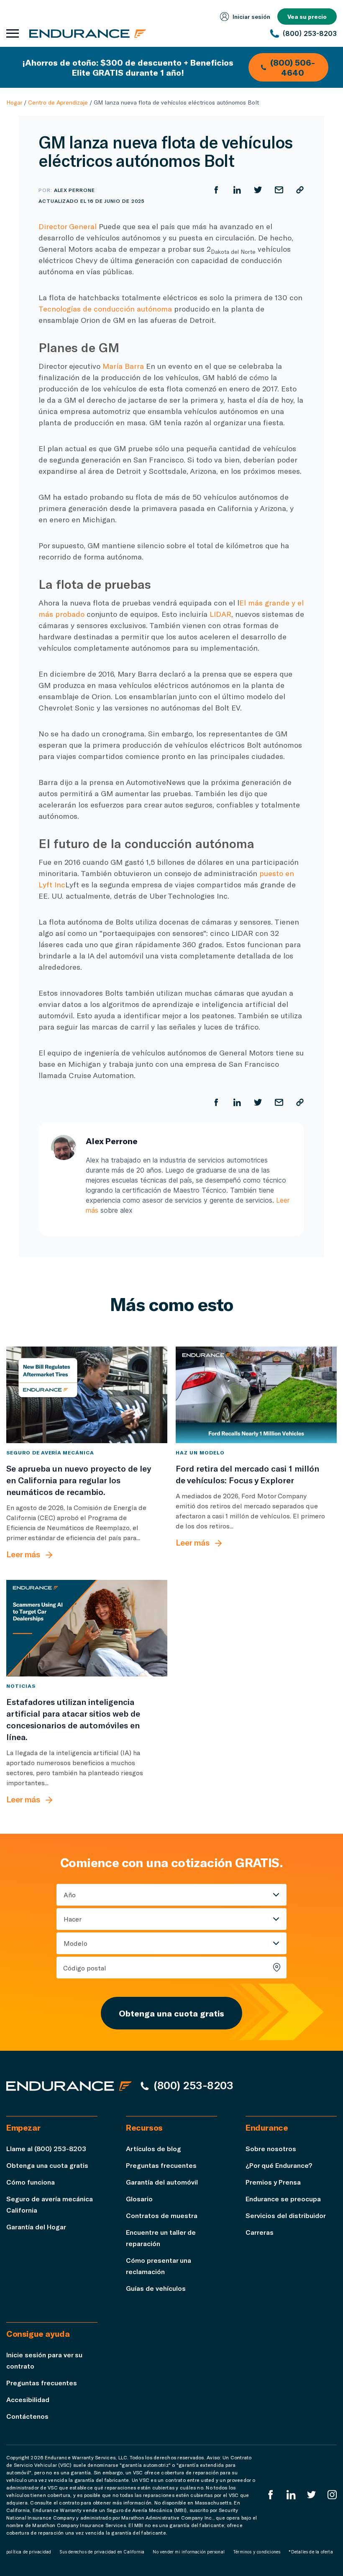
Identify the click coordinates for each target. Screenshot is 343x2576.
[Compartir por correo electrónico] (279, 190)
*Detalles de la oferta (311, 2552)
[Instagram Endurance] (332, 2495)
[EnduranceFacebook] (271, 2495)
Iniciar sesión (251, 17)
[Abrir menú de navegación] (13, 33)
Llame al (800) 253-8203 (46, 2148)
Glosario (139, 2199)
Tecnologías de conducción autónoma (105, 309)
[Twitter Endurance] (312, 2495)
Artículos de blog (154, 2148)
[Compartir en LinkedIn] (237, 190)
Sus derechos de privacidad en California (102, 2552)
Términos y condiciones (257, 2552)
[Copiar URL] (300, 190)
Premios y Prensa (273, 2182)
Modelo (76, 1943)
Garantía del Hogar (36, 2227)
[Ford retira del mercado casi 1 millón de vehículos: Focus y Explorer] (256, 1395)
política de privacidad (29, 2552)
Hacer (73, 1919)
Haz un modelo (200, 1452)
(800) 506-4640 (293, 67)
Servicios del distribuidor (286, 2215)
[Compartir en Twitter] (258, 190)
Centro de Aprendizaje (58, 102)
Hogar (14, 102)
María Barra (123, 366)
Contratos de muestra (162, 2215)
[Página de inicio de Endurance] (88, 33)
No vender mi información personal (189, 2552)
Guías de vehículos (156, 2288)
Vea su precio (307, 17)
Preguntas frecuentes (161, 2165)
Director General (68, 226)
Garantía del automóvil (162, 2182)
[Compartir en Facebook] (216, 190)
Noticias (21, 1686)
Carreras (260, 2232)
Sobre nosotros (271, 2148)
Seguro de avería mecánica (50, 1452)
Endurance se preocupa (283, 2199)
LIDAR (220, 614)
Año (70, 1895)
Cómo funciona (31, 2182)
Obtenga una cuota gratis (171, 2013)
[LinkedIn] (291, 2495)
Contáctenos (27, 2416)
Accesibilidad (28, 2399)
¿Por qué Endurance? (279, 2165)
